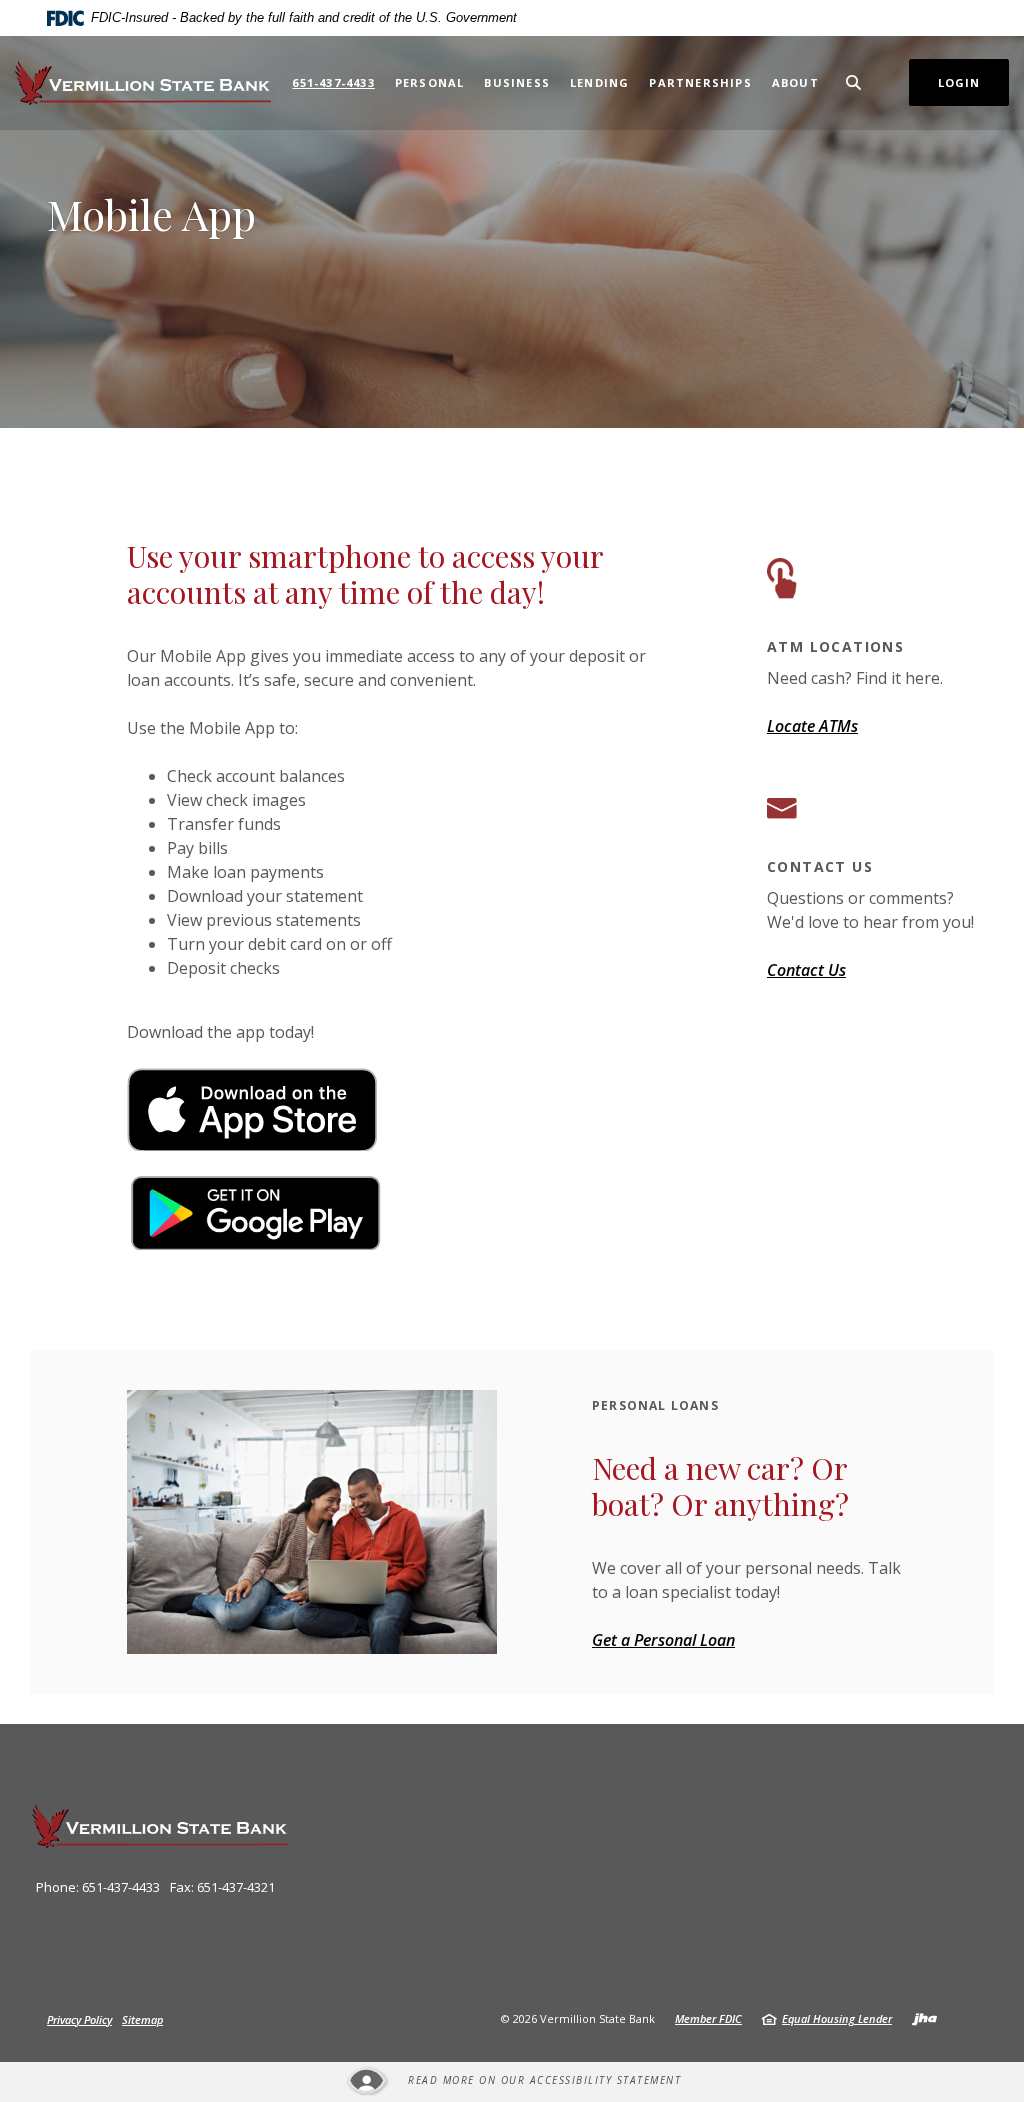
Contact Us (806, 970)
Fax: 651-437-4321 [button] (222, 1887)
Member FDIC (708, 2018)
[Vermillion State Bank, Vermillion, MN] (143, 83)
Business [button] (517, 82)
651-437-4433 (333, 82)
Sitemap (142, 2019)
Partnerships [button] (700, 82)
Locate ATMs (812, 726)
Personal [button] (430, 82)
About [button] (795, 82)
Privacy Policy (79, 2019)
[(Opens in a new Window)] (252, 1108)
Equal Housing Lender (837, 2018)
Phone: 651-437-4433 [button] (98, 1887)
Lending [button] (599, 82)
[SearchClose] (854, 82)
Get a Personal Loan (663, 1640)
